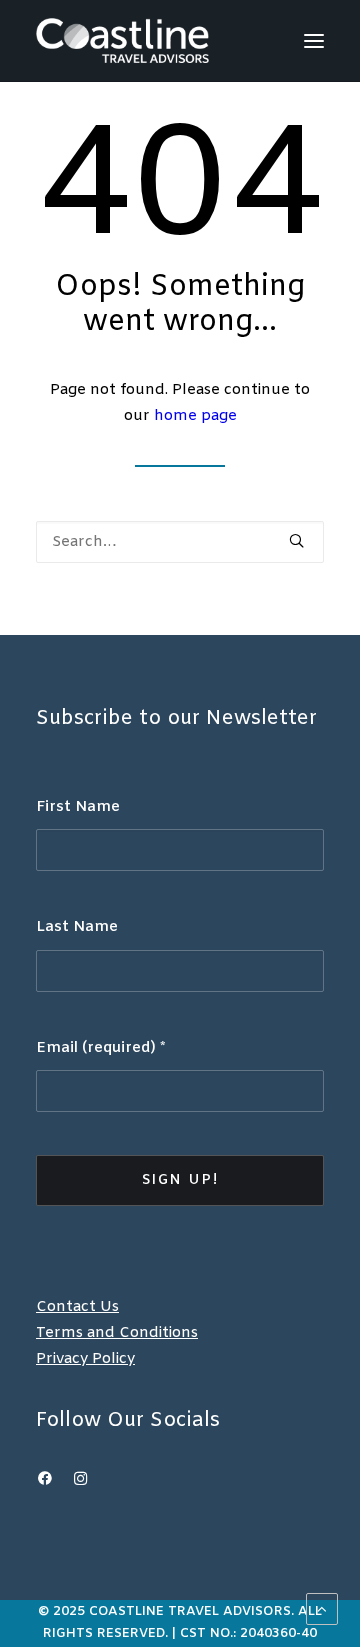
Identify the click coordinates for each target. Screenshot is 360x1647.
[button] (314, 40)
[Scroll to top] (322, 1609)
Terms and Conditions (117, 1333)
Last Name (77, 927)
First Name (78, 807)
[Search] (180, 542)
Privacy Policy (85, 1359)
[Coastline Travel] (122, 40)
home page (195, 416)
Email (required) (101, 1048)
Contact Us (77, 1307)
